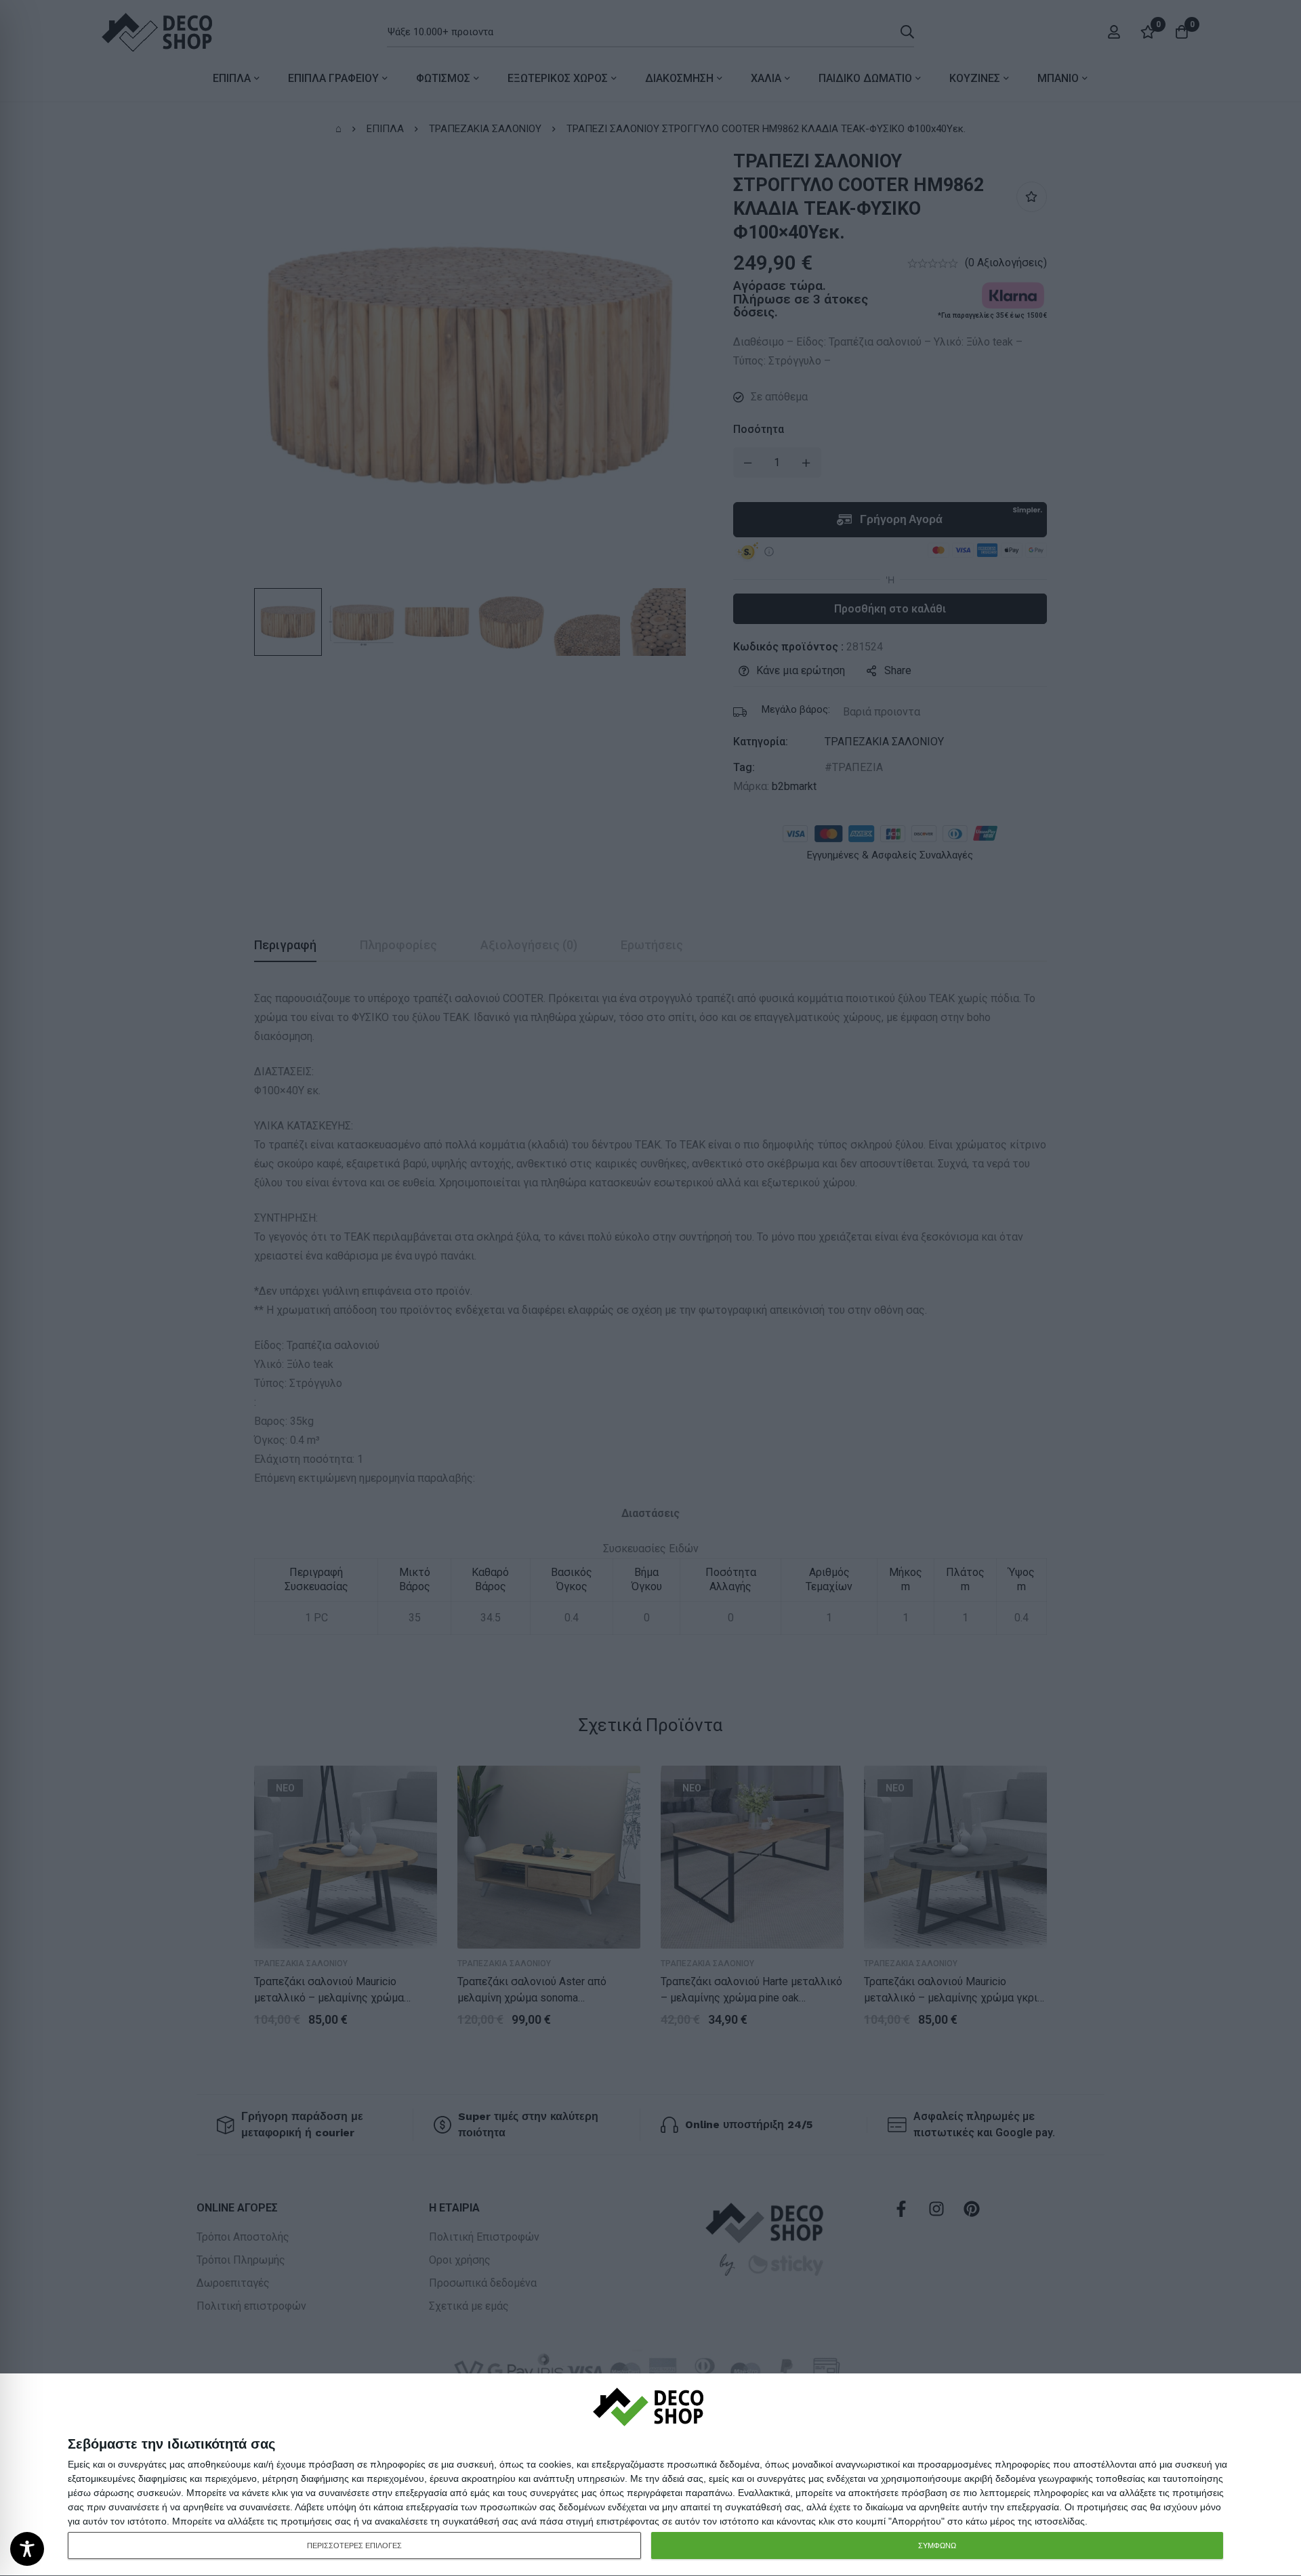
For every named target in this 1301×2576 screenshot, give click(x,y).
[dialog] (650, 2475)
